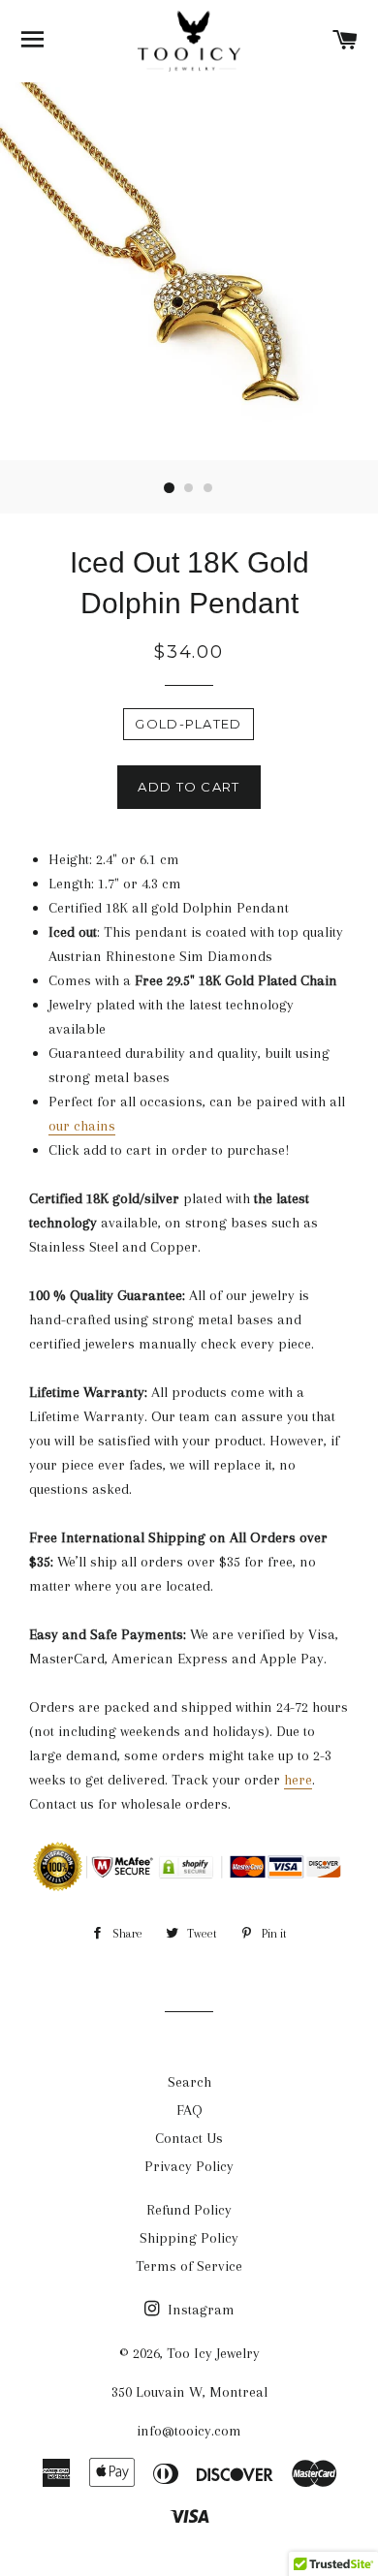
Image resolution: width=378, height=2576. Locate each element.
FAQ (189, 2110)
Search (189, 2082)
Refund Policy (189, 2210)
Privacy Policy (189, 2166)
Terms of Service (189, 2266)
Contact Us (189, 2138)
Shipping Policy (189, 2238)
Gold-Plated (188, 724)
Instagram (199, 2310)
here (298, 1780)
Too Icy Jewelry (213, 2353)
